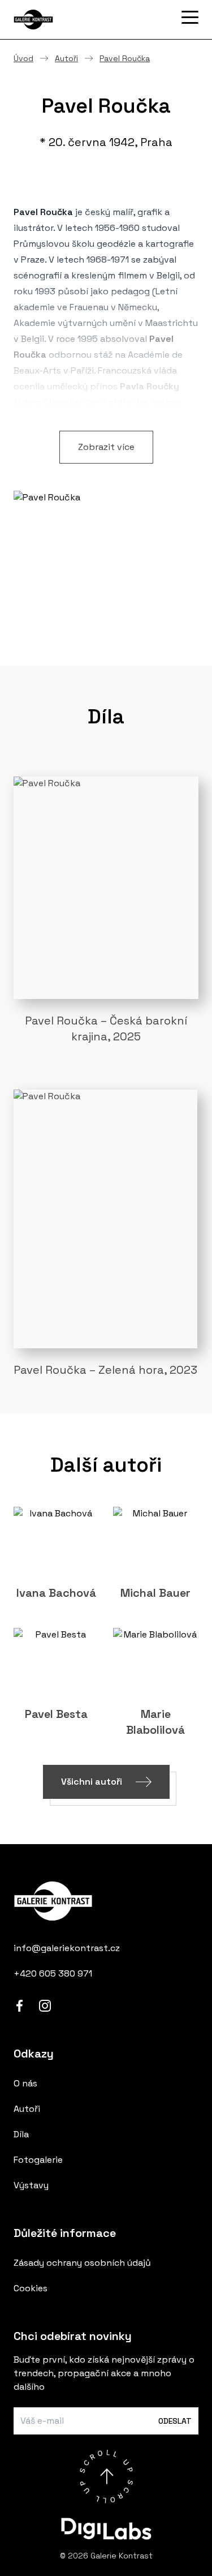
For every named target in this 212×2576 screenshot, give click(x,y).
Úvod (23, 58)
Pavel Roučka (125, 58)
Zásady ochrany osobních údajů (82, 2263)
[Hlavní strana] (70, 20)
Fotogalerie (38, 2160)
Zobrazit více (106, 447)
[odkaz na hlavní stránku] (106, 1901)
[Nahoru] (106, 2476)
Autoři (66, 58)
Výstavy (31, 2185)
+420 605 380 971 (53, 1973)
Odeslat (175, 2421)
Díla (21, 2134)
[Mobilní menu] (190, 18)
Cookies (31, 2288)
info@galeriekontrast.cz (67, 1948)
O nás (25, 2083)
